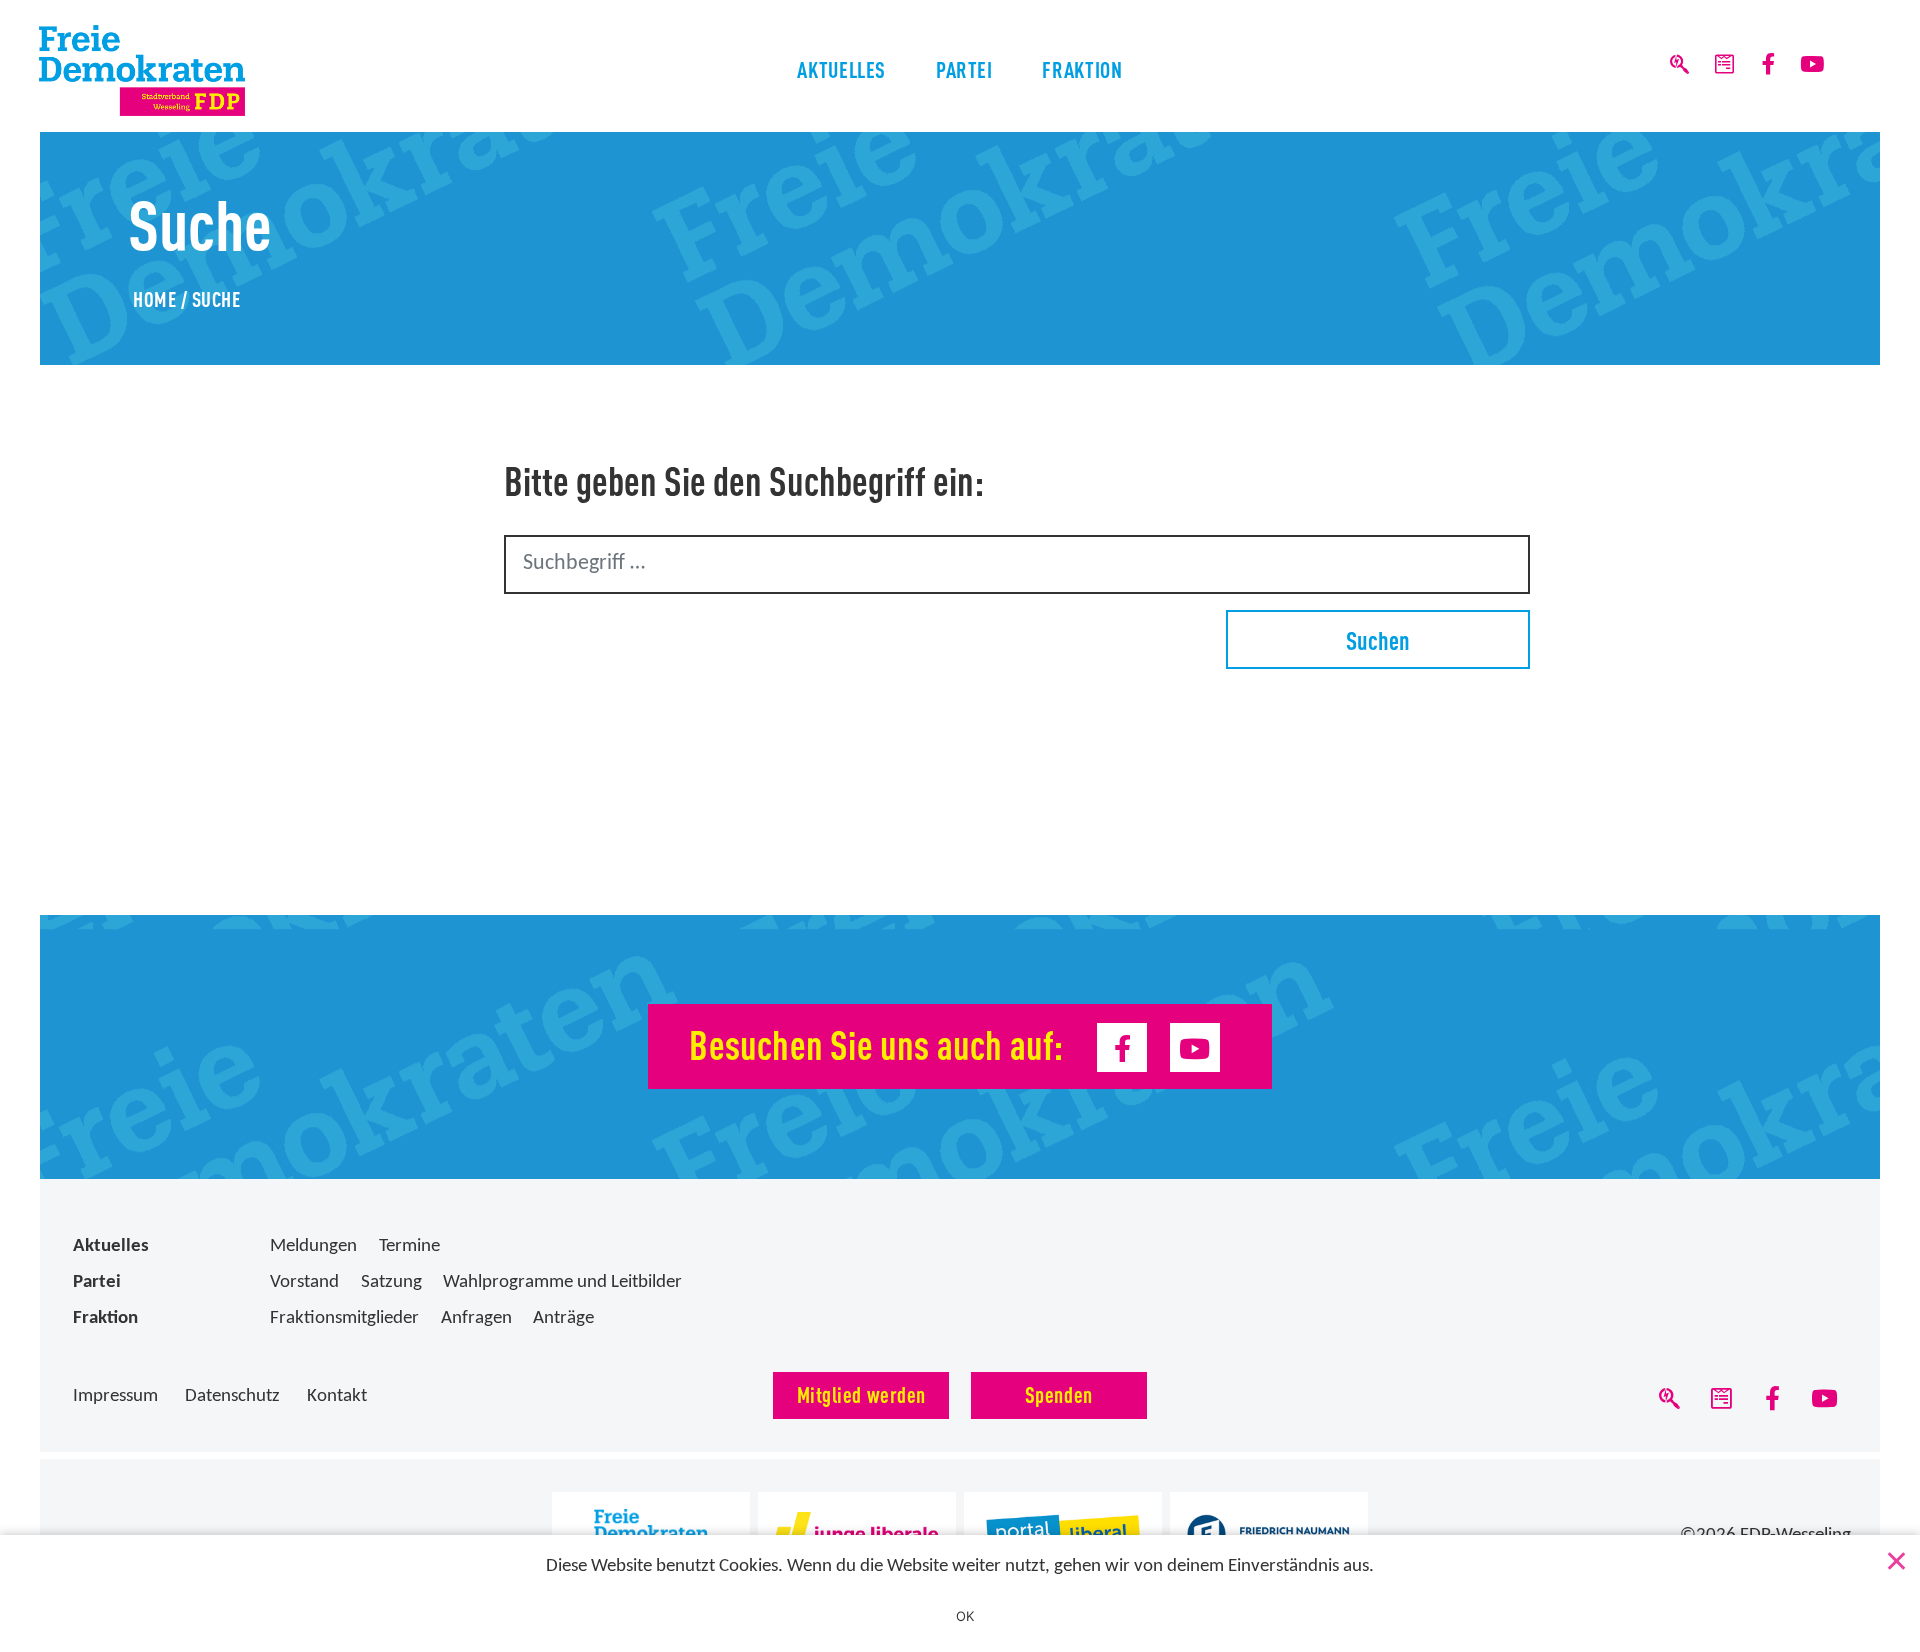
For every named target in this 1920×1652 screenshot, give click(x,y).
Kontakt (337, 1396)
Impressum (115, 1396)
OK (965, 1616)
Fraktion (1082, 68)
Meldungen (313, 1246)
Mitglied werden (861, 1393)
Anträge (563, 1318)
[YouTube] (1812, 65)
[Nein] (1895, 1557)
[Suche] (1679, 65)
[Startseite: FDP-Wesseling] (182, 70)
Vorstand (304, 1282)
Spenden (1059, 1393)
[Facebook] (1768, 65)
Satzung (391, 1282)
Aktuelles (841, 68)
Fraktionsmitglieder (344, 1318)
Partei (964, 68)
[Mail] (1723, 65)
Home (154, 298)
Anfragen (476, 1318)
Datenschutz (232, 1396)
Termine (409, 1246)
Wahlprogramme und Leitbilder (562, 1282)
